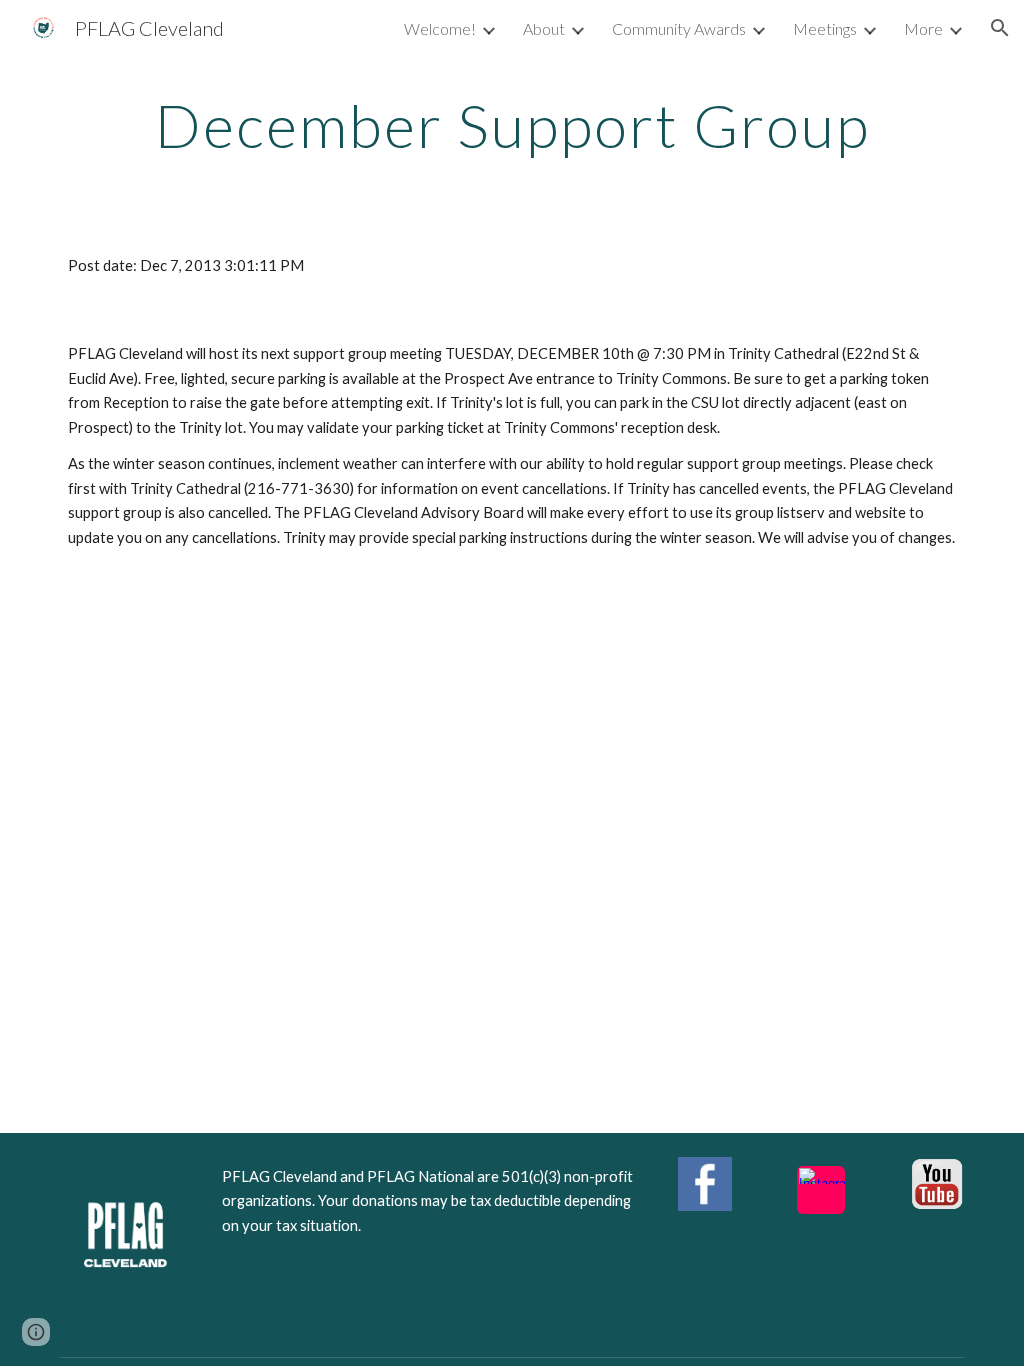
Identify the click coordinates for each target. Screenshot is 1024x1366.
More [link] (923, 28)
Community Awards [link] (679, 28)
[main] (512, 125)
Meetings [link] (825, 28)
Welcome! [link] (440, 28)
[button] (1000, 28)
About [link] (544, 28)
